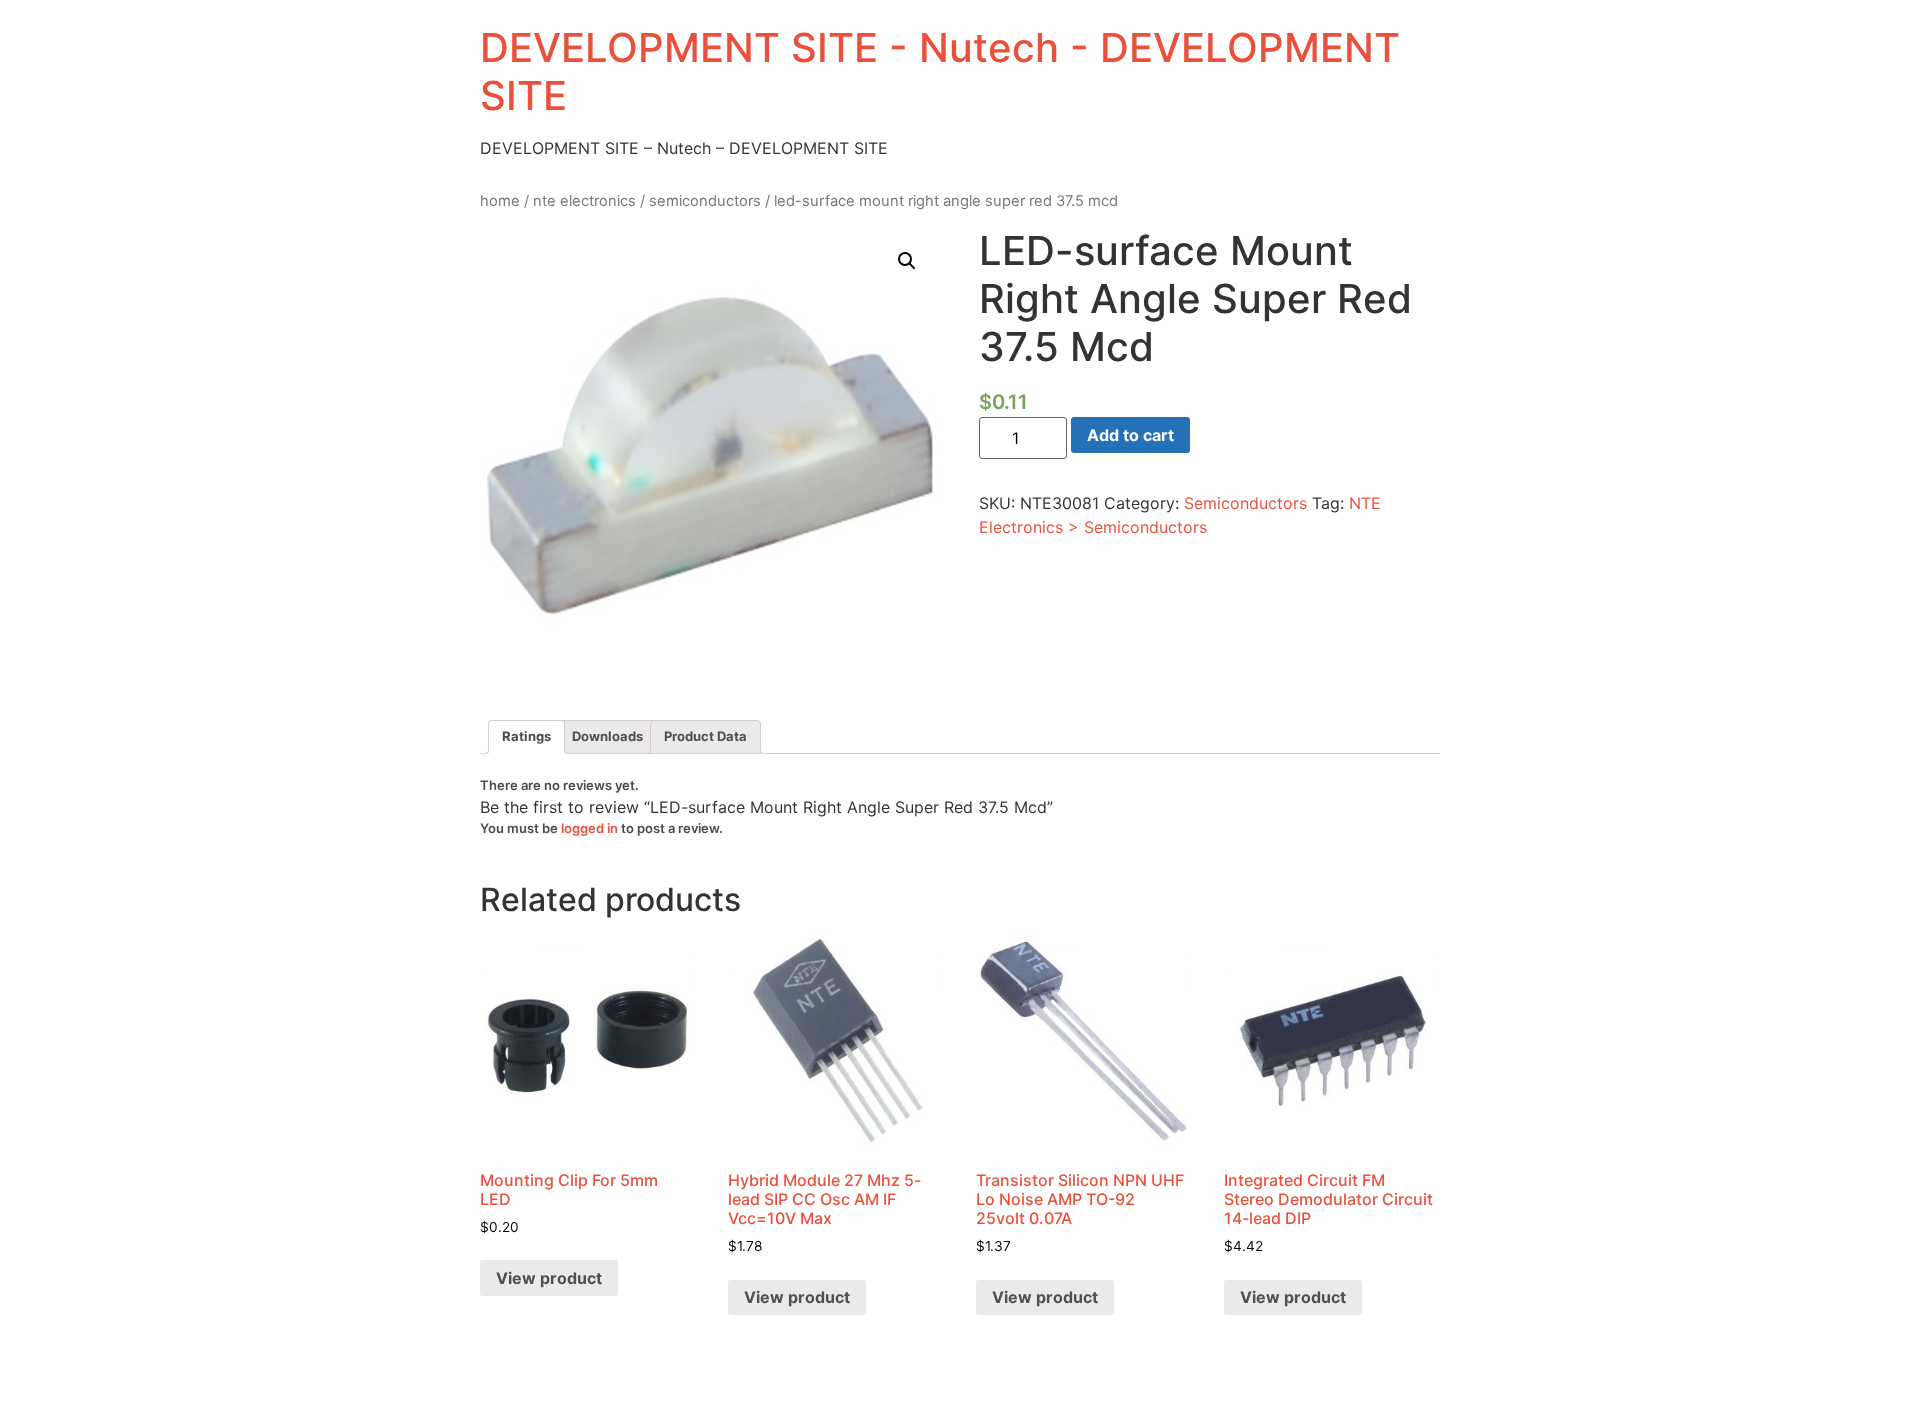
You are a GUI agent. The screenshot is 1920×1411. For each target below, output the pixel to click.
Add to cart (1130, 435)
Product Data (705, 736)
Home (500, 201)
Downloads (607, 736)
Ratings (526, 736)
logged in (589, 828)
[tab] (526, 737)
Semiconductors (705, 201)
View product (549, 1278)
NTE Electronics (584, 201)
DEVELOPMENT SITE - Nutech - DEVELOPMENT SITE (940, 71)
